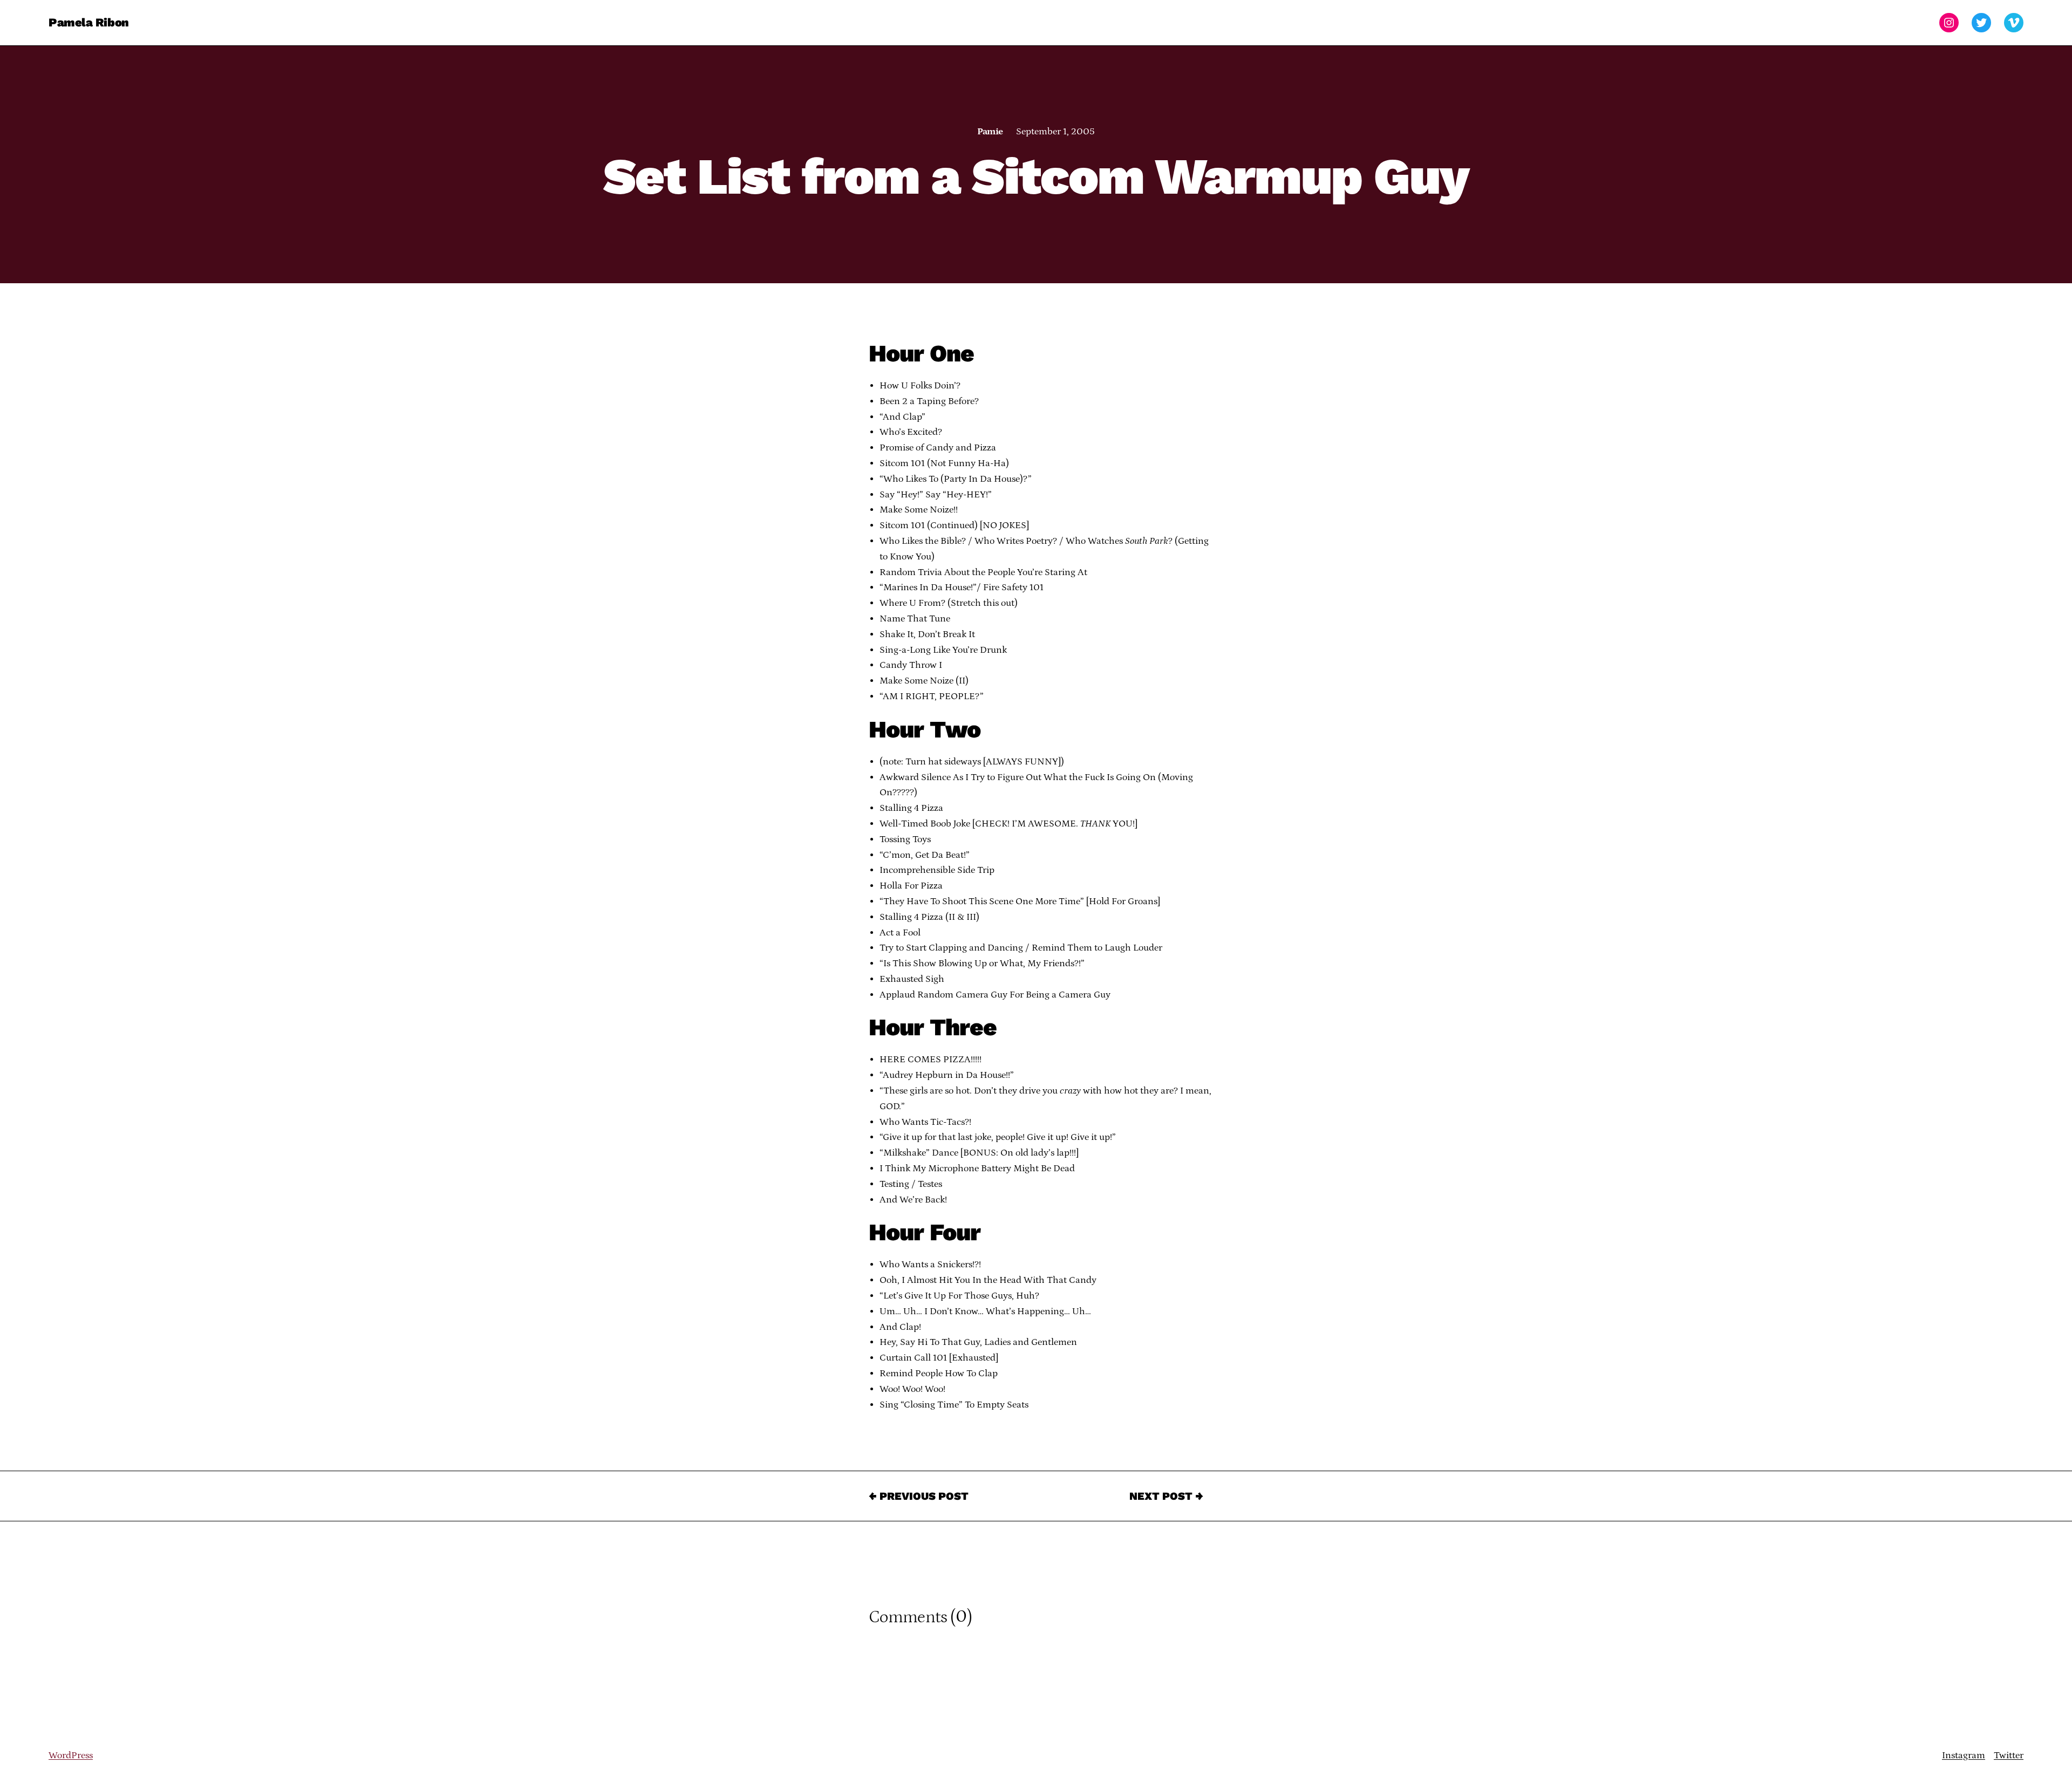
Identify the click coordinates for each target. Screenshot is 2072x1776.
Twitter (2009, 1755)
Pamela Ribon (89, 22)
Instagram (1964, 1755)
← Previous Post (919, 1496)
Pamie (990, 132)
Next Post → (1166, 1496)
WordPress (71, 1755)
